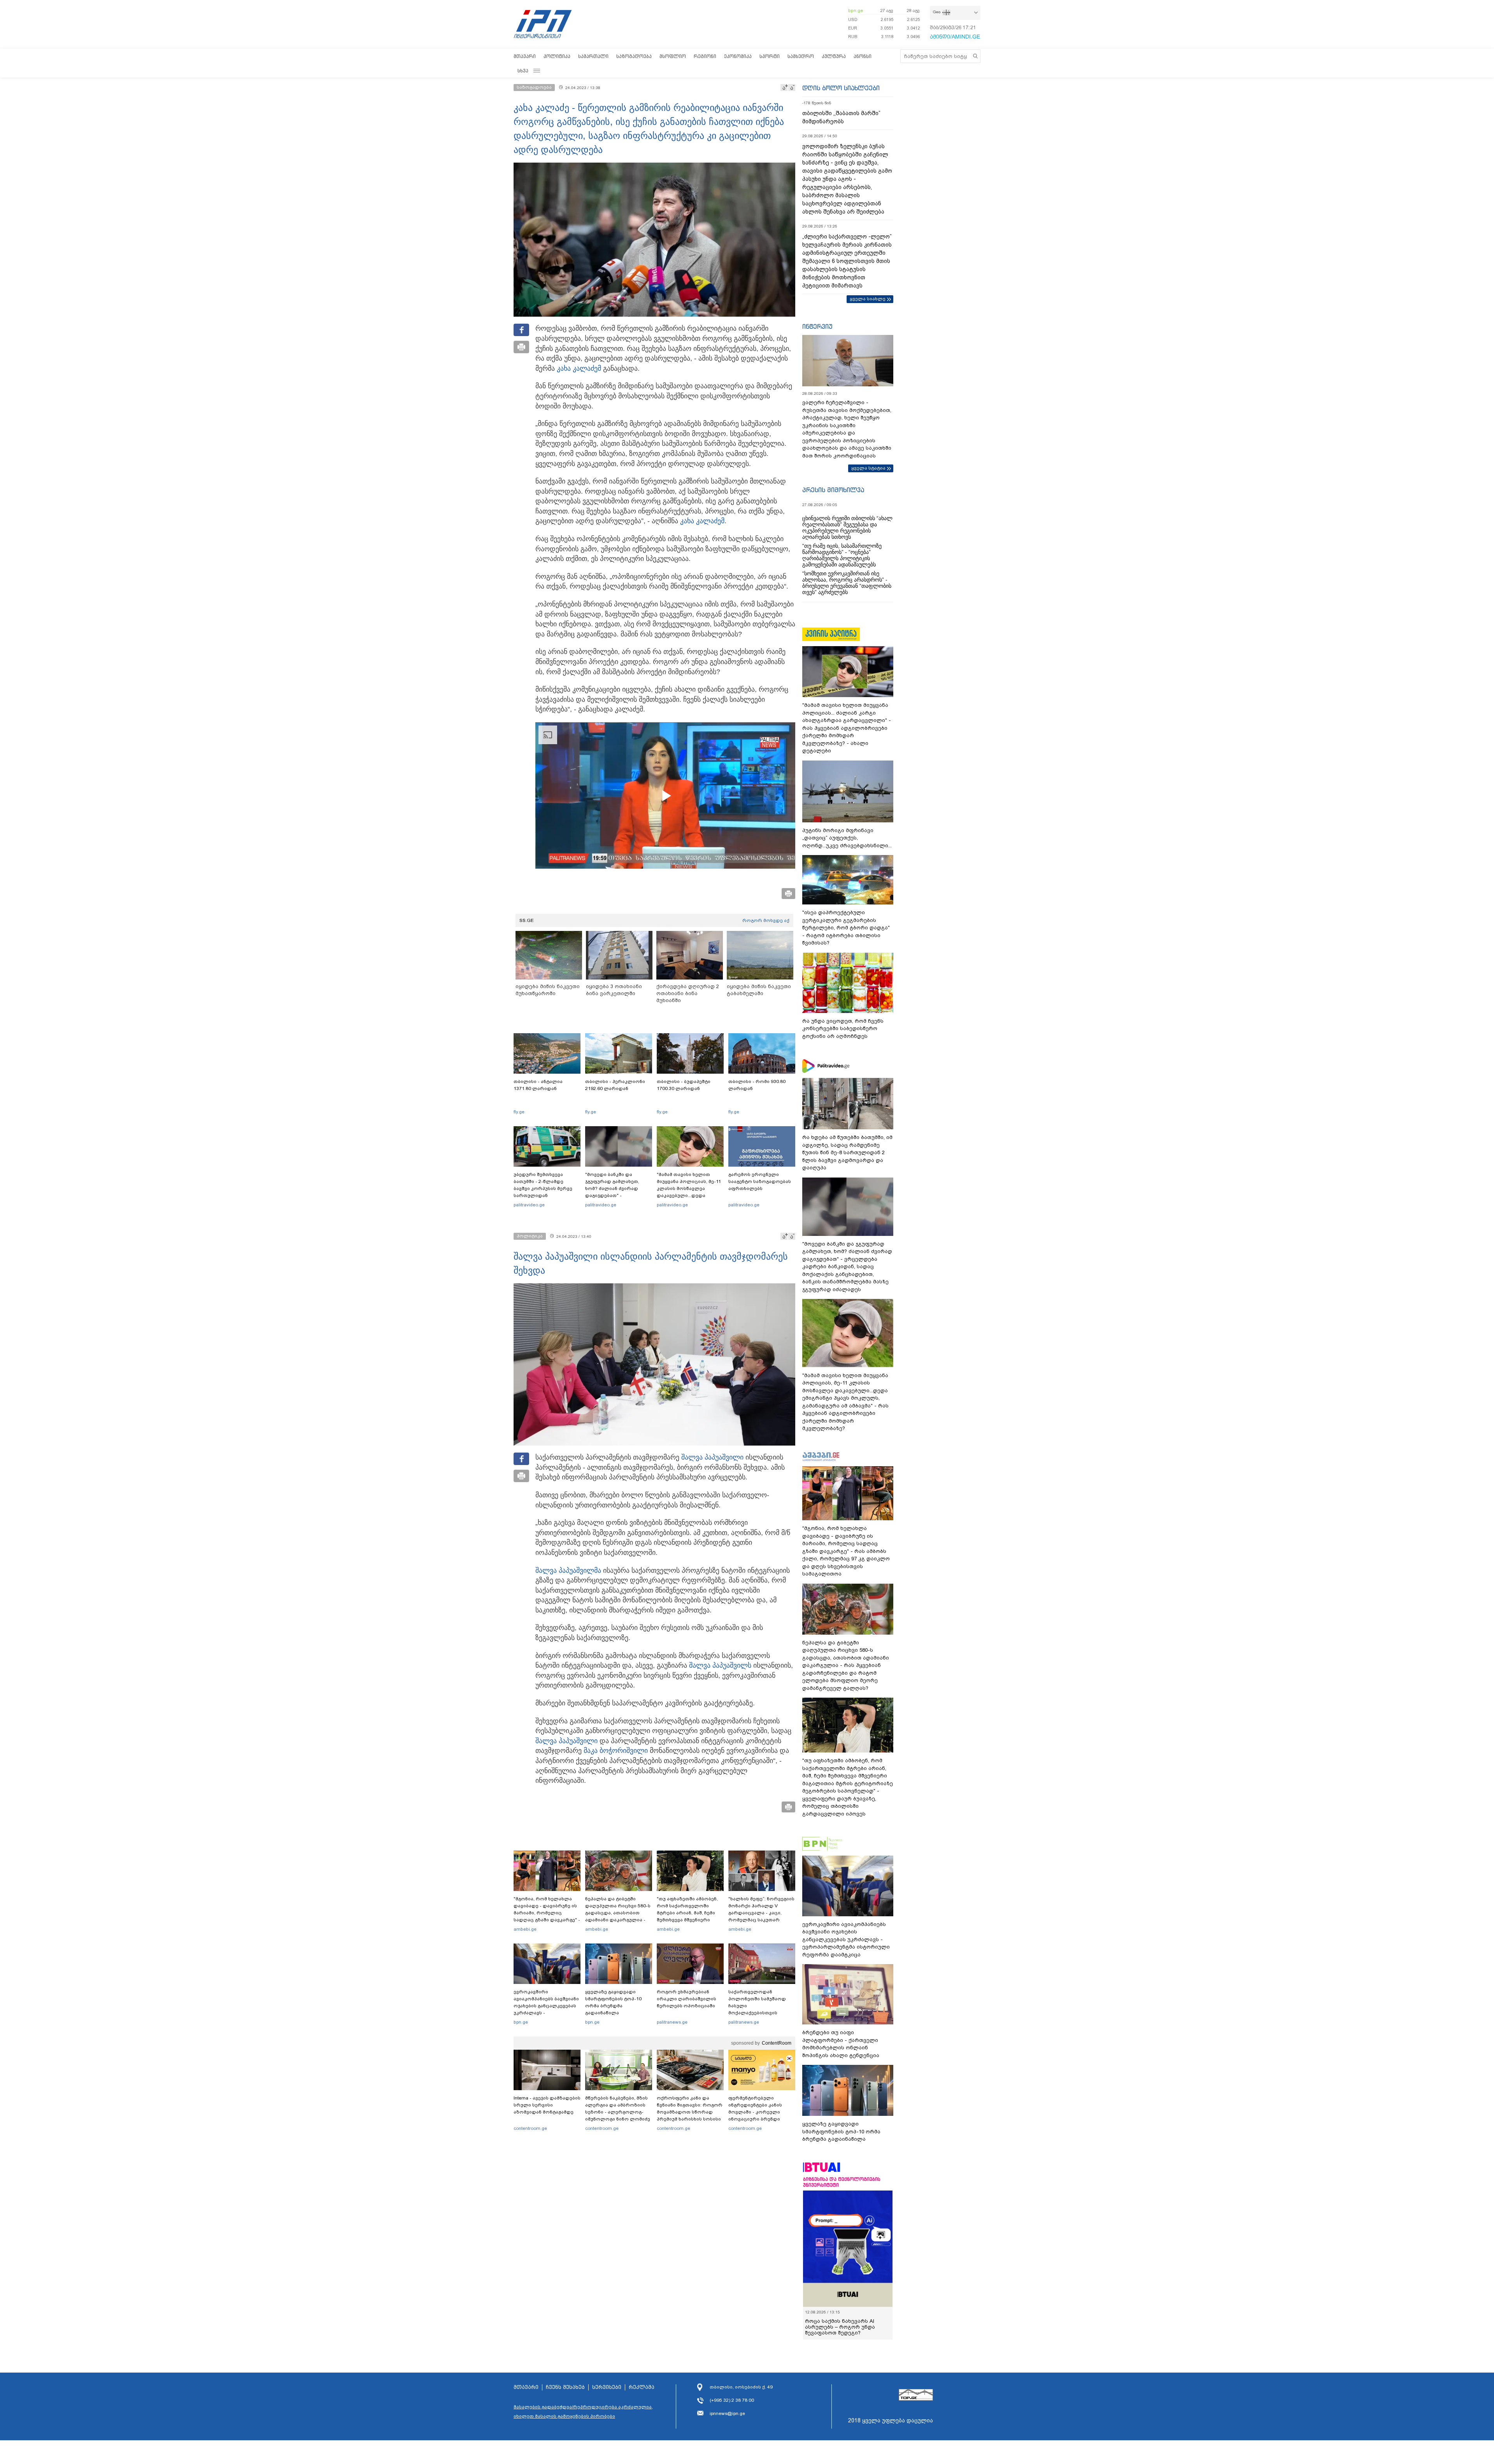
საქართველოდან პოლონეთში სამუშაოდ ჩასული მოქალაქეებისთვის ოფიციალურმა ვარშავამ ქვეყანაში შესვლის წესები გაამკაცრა (761, 2013)
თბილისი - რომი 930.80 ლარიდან (757, 1085)
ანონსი (863, 56)
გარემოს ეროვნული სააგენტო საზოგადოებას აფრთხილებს (760, 1181)
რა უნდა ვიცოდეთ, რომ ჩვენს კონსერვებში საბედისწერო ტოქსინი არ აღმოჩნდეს (843, 1029)
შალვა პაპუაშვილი (712, 1457)
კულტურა (834, 56)
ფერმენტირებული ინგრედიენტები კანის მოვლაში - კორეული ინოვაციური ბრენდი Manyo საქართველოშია (757, 2112)
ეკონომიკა (738, 56)
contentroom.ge (530, 2128)
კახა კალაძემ (579, 368)
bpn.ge (856, 11)
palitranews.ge (672, 2022)
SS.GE (527, 920)
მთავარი (525, 56)
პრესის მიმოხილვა (833, 490)
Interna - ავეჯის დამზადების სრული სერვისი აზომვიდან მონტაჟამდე (547, 2105)
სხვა (523, 71)
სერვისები (607, 2382)
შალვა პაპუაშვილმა (568, 1570)
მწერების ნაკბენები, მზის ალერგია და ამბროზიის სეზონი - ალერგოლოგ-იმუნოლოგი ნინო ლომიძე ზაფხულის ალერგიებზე (618, 2112)
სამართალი (593, 56)
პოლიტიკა (557, 56)
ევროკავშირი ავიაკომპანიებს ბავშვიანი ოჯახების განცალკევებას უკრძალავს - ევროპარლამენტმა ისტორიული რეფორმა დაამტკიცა (546, 2013)
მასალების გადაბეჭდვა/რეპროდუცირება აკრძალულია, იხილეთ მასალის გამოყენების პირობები (583, 2406)
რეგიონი (705, 56)
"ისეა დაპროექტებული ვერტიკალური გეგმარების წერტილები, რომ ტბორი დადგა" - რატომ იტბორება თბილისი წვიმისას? (846, 928)
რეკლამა (642, 2382)
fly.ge (519, 1112)
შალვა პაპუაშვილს (720, 1665)
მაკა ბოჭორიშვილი (616, 1751)
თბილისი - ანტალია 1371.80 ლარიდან (538, 1085)
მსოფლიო (673, 56)
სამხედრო (801, 56)
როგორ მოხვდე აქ (766, 920)
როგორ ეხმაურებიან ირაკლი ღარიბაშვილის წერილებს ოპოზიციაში (687, 1999)
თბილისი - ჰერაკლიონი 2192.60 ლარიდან (615, 1085)
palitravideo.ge (529, 1205)
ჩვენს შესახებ (565, 2382)
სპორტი (770, 56)
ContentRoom (777, 2043)
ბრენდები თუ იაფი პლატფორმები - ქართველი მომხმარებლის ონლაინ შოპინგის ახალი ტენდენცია (841, 2044)
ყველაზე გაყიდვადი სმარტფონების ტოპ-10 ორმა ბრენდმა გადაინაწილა (613, 2002)
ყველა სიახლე (868, 299)
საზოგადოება (634, 56)
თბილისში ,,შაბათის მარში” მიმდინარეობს (841, 117)
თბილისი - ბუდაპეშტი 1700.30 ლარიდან (684, 1085)
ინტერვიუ (817, 326)
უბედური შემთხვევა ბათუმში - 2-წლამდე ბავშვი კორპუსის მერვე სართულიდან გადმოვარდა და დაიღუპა (546, 1188)
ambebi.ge (525, 1929)
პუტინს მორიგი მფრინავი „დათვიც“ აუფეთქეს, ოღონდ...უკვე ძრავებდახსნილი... (847, 838)
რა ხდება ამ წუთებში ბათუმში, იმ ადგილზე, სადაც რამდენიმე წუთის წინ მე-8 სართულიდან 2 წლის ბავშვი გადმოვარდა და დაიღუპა (847, 1152)
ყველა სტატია (868, 468)
